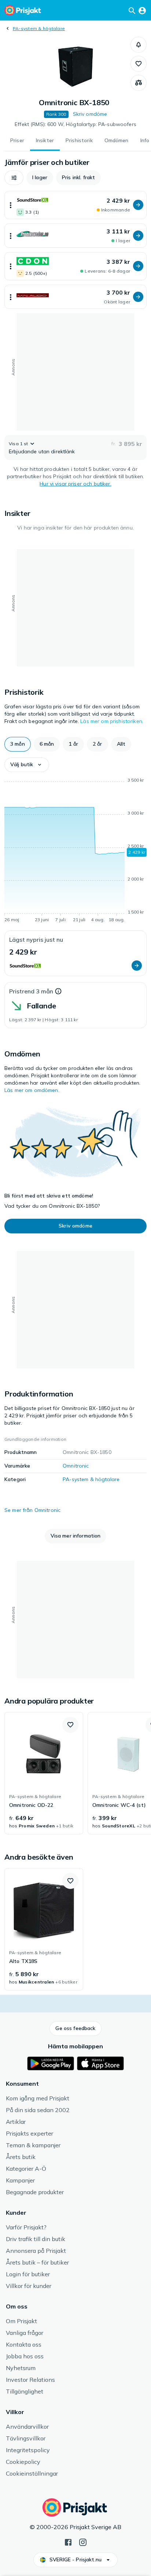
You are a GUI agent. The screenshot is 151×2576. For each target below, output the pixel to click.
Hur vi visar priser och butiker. (75, 484)
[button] (139, 45)
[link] (44, 1773)
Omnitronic (76, 1466)
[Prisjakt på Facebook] (68, 2542)
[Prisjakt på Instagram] (83, 2542)
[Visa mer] (11, 205)
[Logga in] (142, 10)
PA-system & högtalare (39, 28)
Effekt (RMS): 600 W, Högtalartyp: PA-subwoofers (75, 124)
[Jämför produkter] (139, 83)
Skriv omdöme (90, 114)
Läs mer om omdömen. (32, 1090)
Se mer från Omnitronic (32, 1510)
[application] (75, 851)
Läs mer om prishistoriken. (112, 721)
